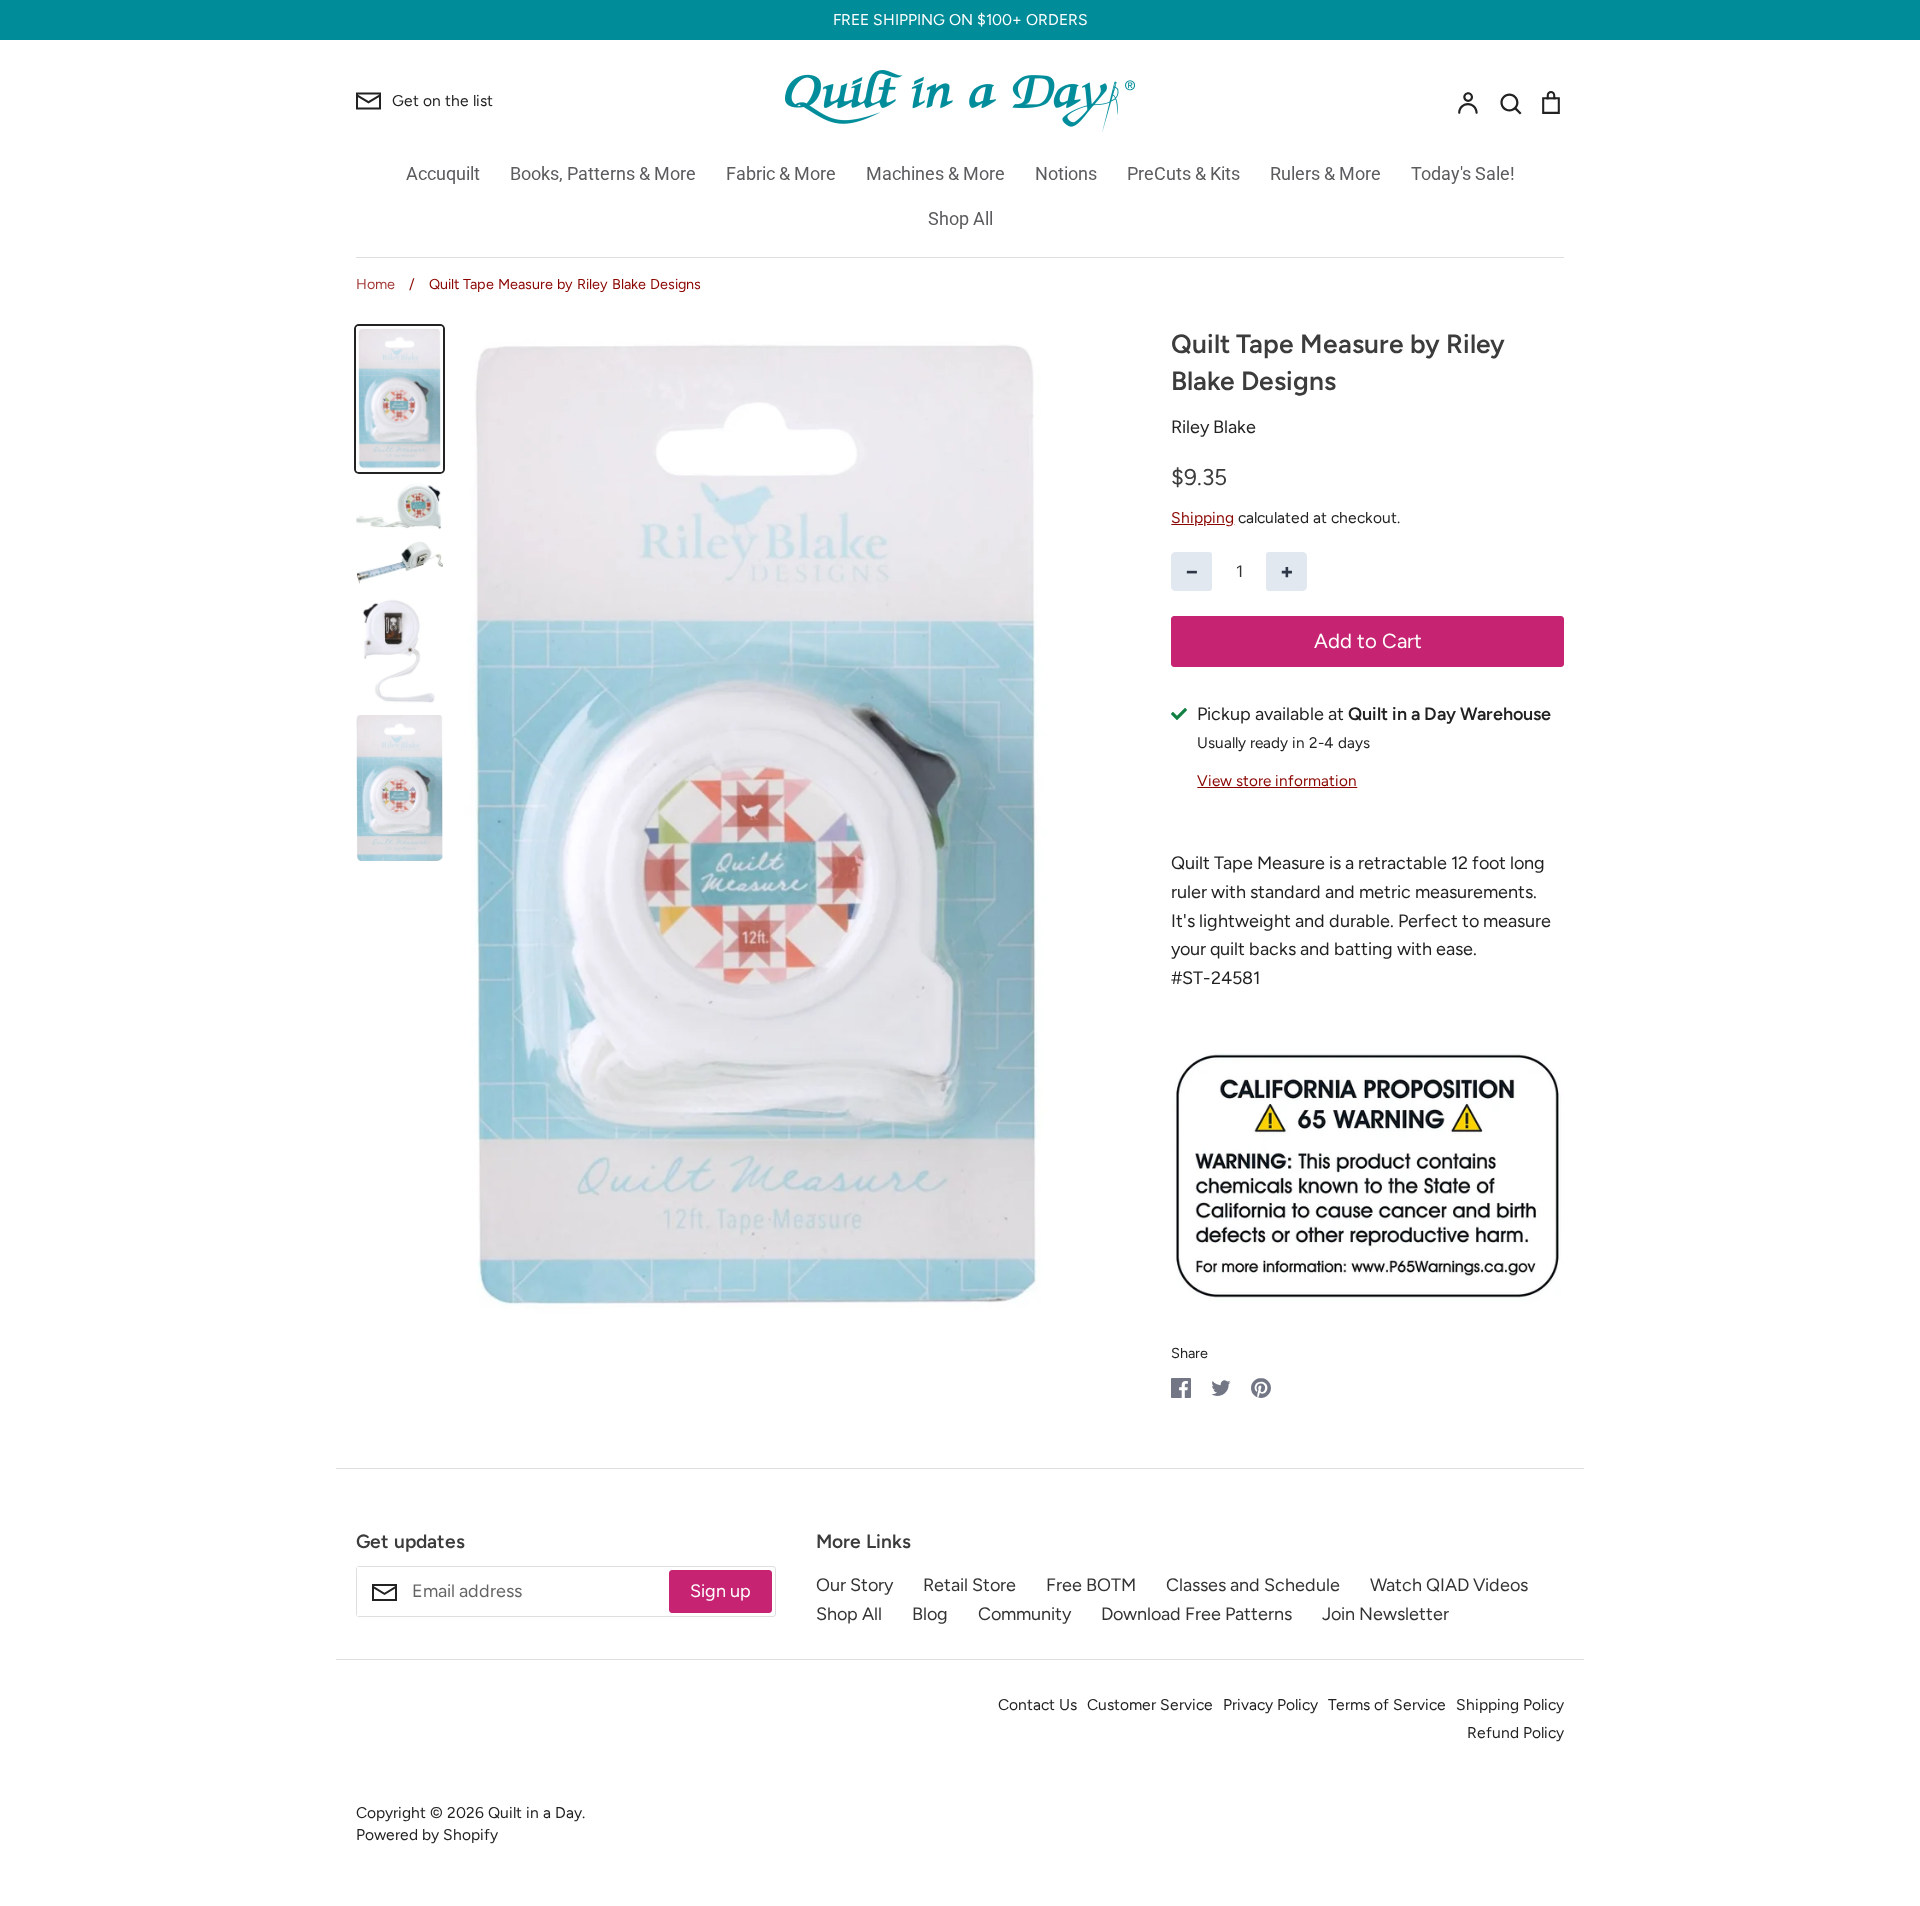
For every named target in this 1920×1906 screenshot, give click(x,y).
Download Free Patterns (1196, 1614)
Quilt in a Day (535, 1812)
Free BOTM (1091, 1585)
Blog (930, 1614)
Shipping (1202, 517)
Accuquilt (443, 173)
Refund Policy (1515, 1732)
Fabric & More (781, 173)
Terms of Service (1387, 1704)
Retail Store (969, 1585)
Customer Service (1150, 1704)
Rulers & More (1325, 173)
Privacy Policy (1270, 1704)
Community (1024, 1614)
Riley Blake (1213, 427)
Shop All (960, 218)
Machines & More (935, 173)
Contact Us (1037, 1704)
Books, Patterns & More (603, 173)
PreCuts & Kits (1183, 173)
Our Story (854, 1585)
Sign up (720, 1591)
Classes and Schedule (1253, 1585)
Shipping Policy (1510, 1704)
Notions (1066, 173)
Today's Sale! (1463, 173)
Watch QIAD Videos (1449, 1585)
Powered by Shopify (427, 1834)
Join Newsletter (1385, 1614)
